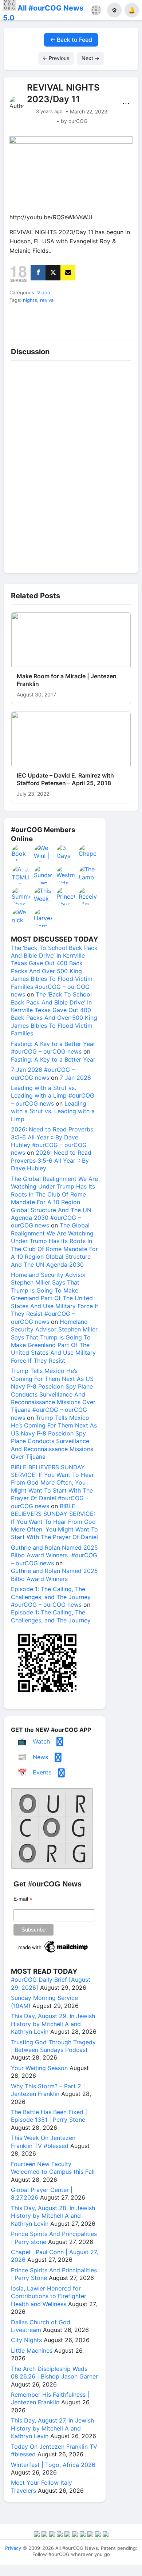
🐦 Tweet (122, 327)
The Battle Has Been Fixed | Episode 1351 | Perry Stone (49, 2116)
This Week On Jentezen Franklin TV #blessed (43, 2142)
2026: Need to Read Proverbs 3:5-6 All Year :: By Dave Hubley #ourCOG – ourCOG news (52, 1141)
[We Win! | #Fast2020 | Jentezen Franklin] (43, 853)
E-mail (23, 1899)
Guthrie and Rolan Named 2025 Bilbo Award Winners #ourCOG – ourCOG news (54, 1555)
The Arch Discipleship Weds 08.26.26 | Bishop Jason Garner (54, 2373)
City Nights (26, 2340)
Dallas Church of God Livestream (41, 2326)
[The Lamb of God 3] (88, 875)
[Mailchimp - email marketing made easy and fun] (54, 1953)
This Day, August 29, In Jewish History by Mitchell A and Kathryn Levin (53, 2024)
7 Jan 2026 (75, 1078)
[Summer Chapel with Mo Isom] (21, 896)
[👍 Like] (20, 327)
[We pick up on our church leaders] (21, 918)
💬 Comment (54, 327)
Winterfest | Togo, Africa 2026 (53, 2465)
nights (30, 300)
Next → (90, 58)
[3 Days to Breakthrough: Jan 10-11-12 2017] (66, 853)
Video (44, 292)
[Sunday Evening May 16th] (43, 875)
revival (47, 300)
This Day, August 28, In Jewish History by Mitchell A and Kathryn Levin (53, 2216)
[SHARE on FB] (38, 273)
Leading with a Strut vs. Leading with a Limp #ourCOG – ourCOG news (53, 1096)
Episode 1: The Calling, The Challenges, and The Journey (51, 1616)
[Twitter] (53, 273)
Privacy (13, 2548)
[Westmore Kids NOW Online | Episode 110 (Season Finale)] (66, 875)
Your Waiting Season (39, 2068)
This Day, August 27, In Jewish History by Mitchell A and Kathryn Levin (52, 2428)
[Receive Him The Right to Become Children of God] (88, 896)
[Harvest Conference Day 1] (43, 918)
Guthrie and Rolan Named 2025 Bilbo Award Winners (54, 1575)
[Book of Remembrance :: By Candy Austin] (21, 853)
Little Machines (32, 2351)
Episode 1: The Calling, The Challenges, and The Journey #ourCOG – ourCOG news (51, 1597)
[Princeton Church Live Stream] (66, 896)
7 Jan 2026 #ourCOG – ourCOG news (43, 1073)
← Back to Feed (71, 40)
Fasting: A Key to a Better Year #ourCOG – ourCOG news (53, 1048)
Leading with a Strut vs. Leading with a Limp (53, 1111)
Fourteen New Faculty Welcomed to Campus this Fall (53, 2168)
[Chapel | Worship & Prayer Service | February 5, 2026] (88, 853)
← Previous (56, 58)
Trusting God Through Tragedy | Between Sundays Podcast (53, 2046)
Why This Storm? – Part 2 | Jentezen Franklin (48, 2090)
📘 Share (88, 327)
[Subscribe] (68, 273)
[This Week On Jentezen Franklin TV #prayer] (43, 896)
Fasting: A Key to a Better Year (53, 1059)
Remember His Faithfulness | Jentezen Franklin (50, 2398)
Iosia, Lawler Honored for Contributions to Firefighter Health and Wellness (49, 2296)
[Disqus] (71, 465)
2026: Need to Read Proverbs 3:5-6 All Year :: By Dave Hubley (51, 1160)
